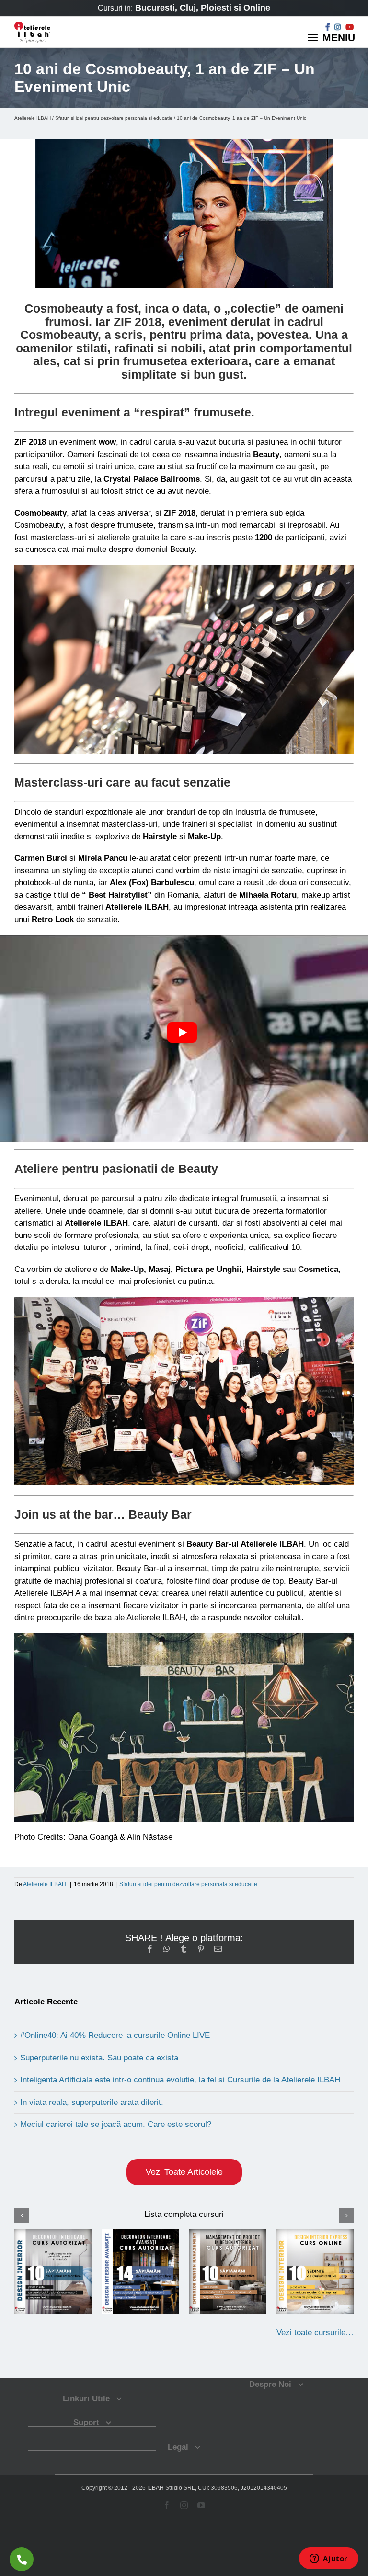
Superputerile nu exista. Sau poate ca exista (99, 2058)
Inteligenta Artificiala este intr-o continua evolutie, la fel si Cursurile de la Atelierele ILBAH (180, 2080)
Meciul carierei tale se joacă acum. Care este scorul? (116, 2124)
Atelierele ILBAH (33, 118)
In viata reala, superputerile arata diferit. (92, 2102)
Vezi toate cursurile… (315, 2333)
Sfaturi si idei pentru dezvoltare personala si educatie (114, 118)
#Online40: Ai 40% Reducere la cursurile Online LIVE (115, 2035)
